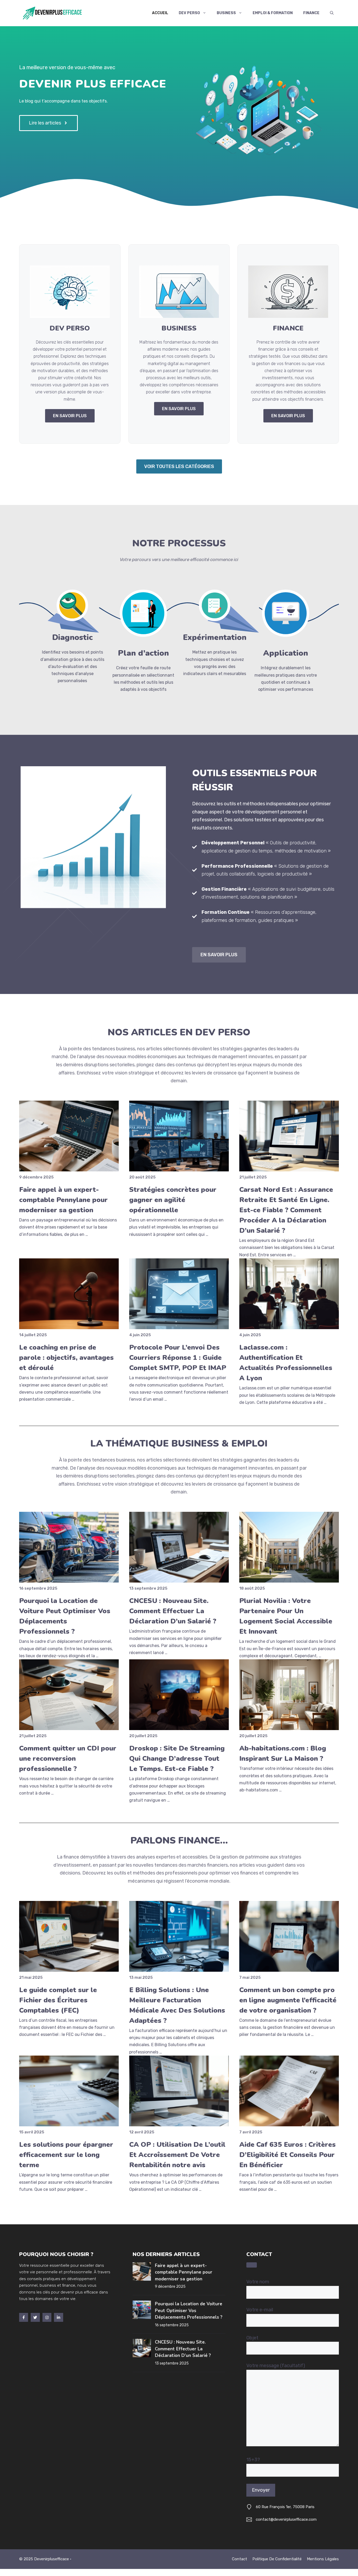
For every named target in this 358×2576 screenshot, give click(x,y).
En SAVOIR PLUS (70, 416)
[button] (332, 13)
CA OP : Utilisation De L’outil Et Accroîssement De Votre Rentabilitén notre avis (177, 2155)
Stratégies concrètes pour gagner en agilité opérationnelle (173, 1200)
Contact (240, 2559)
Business (226, 13)
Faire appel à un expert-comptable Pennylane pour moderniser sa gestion (63, 1200)
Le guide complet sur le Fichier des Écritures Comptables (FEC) (58, 2000)
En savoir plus (219, 955)
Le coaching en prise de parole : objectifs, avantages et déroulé (66, 1358)
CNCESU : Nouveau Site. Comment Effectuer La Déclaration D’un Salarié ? (173, 1611)
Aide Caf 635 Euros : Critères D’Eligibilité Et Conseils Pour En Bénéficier (288, 2155)
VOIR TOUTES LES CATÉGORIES (179, 466)
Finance (311, 13)
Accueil (160, 13)
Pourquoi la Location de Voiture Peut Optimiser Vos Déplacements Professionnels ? (189, 2311)
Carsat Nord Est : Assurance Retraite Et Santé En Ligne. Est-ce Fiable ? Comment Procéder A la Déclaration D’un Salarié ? (286, 1210)
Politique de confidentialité (277, 2559)
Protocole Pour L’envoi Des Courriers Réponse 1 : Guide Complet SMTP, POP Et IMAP (178, 1358)
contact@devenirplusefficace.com (286, 2519)
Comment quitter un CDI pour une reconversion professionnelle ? (68, 1759)
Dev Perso (189, 13)
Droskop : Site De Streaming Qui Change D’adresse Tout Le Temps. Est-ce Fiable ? (177, 1759)
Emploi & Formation (273, 13)
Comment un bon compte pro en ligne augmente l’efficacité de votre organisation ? (288, 2000)
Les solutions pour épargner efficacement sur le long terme (66, 2155)
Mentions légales (323, 2559)
